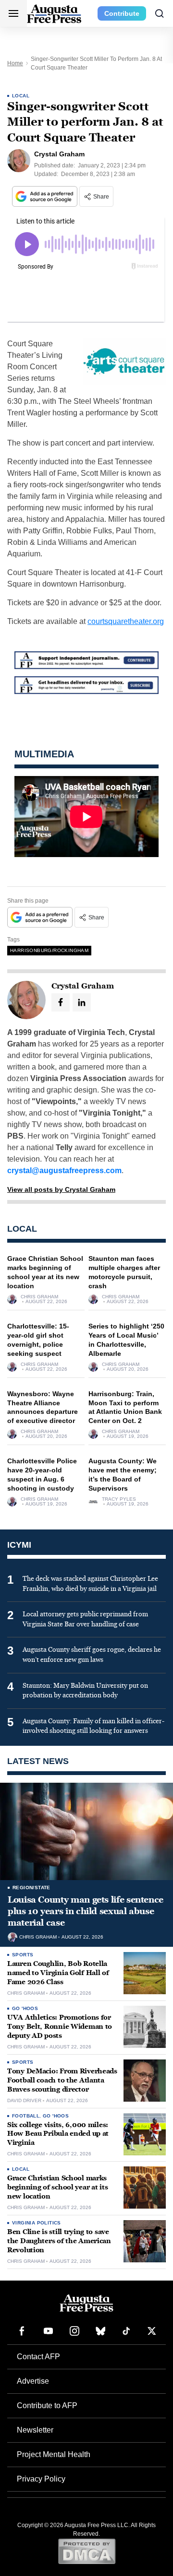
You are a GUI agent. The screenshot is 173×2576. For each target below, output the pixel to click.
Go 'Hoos (25, 2008)
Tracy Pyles (119, 1499)
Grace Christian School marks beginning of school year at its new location (57, 2187)
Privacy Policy (41, 2479)
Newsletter (35, 2430)
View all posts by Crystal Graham (61, 1189)
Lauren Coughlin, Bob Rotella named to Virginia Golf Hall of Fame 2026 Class (58, 1973)
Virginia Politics (37, 2223)
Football (26, 2116)
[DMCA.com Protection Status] (87, 2551)
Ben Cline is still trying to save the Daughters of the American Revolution (59, 2241)
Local (21, 96)
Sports (23, 1955)
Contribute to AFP (47, 2405)
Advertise (33, 2381)
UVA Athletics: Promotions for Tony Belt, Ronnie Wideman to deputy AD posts (60, 2027)
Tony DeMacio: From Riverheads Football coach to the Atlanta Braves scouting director (62, 2080)
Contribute (122, 13)
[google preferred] (46, 196)
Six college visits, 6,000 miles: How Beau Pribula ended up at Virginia (58, 2134)
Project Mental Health (54, 2454)
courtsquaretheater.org (126, 621)
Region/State (31, 1888)
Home (15, 63)
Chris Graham (39, 1297)
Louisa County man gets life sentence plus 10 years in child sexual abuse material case (86, 1911)
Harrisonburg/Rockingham (49, 950)
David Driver (24, 2101)
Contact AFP (38, 2357)
